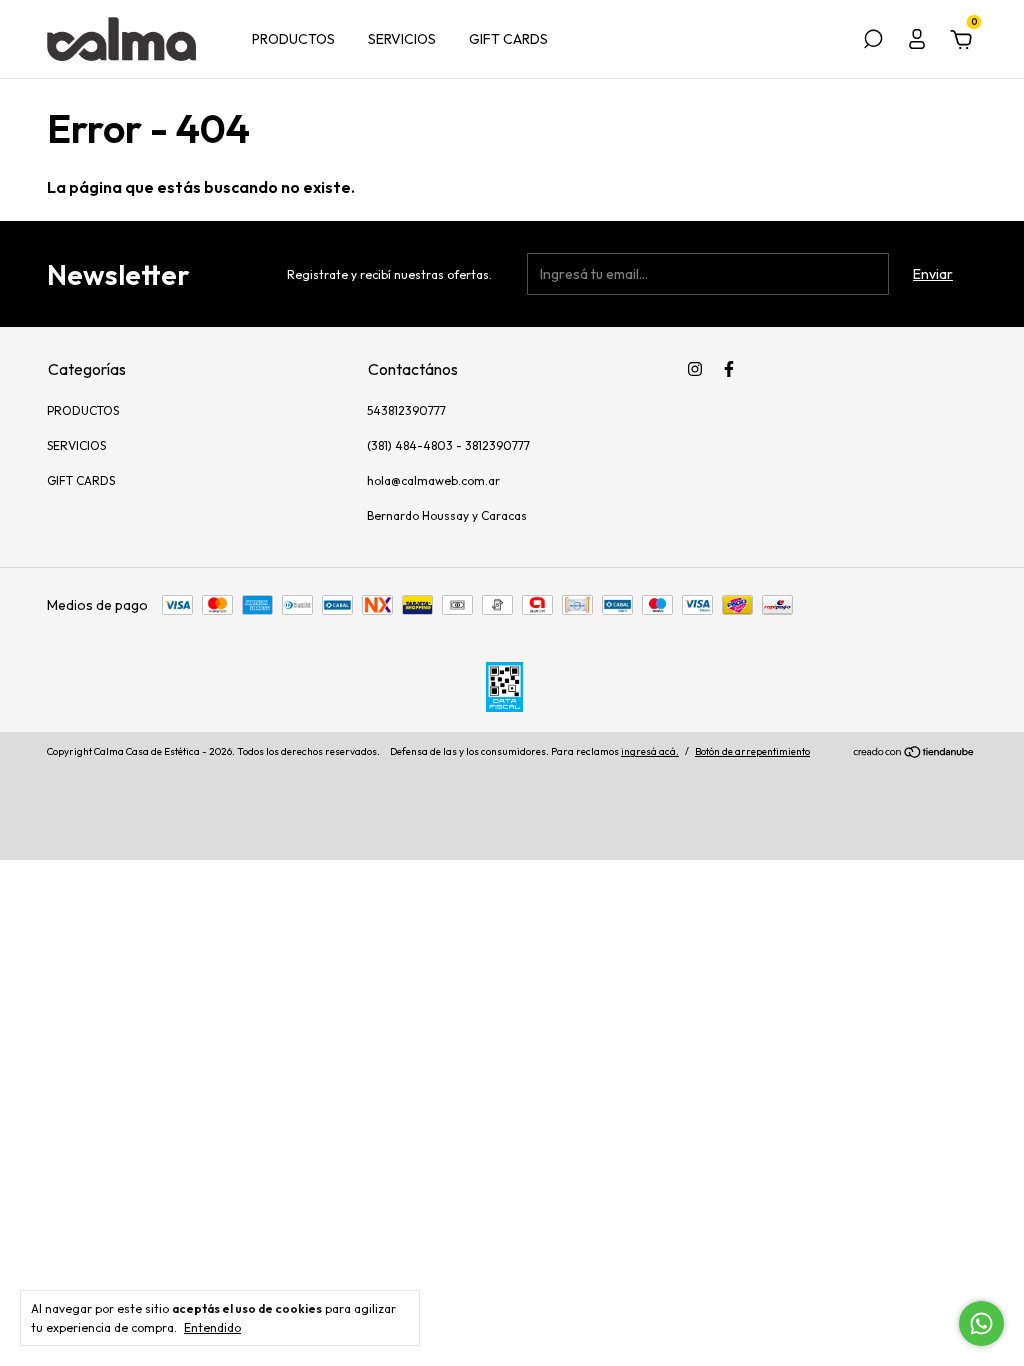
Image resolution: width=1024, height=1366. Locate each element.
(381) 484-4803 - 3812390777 (448, 445)
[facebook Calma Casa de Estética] (729, 369)
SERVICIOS (402, 39)
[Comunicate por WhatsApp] (981, 1323)
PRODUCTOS (293, 39)
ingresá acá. (650, 751)
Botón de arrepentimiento (752, 751)
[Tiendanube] (914, 754)
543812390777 (406, 410)
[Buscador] (873, 42)
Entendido (212, 1327)
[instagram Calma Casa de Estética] (695, 369)
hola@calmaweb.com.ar (433, 480)
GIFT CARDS (508, 39)
